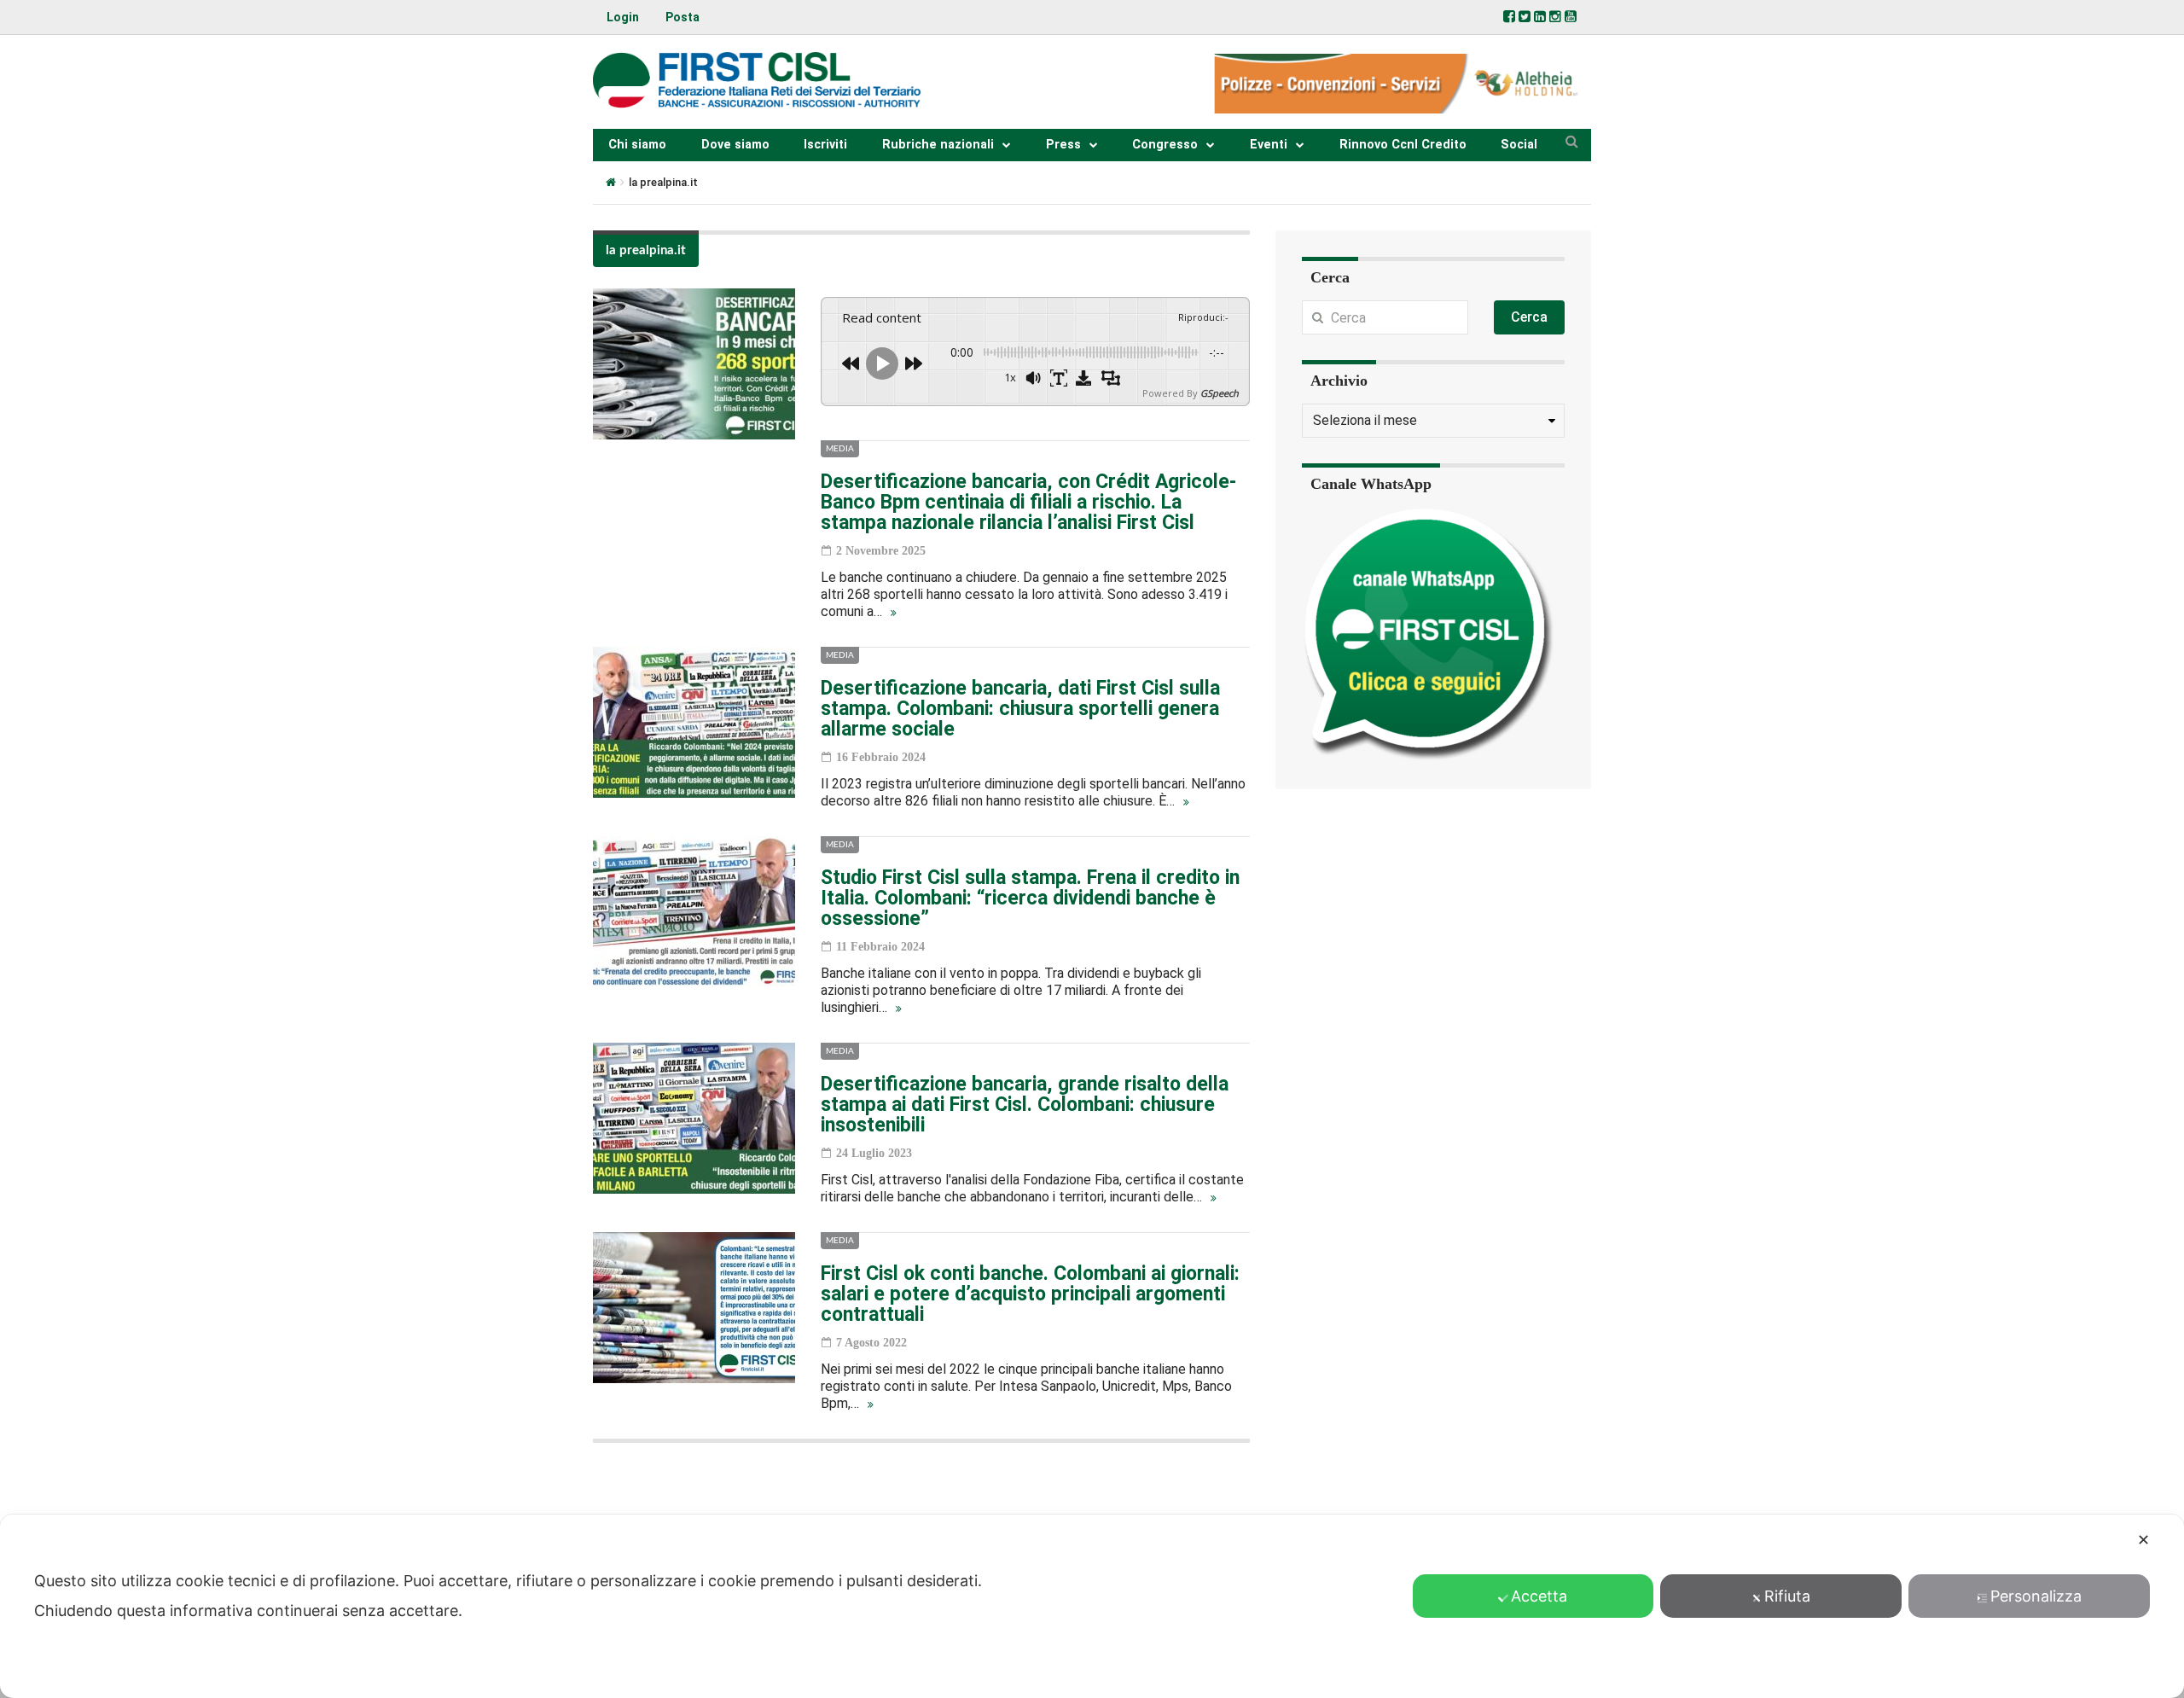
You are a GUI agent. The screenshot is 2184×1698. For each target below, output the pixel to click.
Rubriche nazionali (938, 145)
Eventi (1269, 145)
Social (1519, 145)
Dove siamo (735, 145)
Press (1063, 145)
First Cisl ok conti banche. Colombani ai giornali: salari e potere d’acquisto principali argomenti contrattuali (1030, 1294)
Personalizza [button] (2036, 1596)
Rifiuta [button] (1787, 1596)
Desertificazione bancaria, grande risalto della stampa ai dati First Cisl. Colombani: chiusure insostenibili (1025, 1105)
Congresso (1165, 145)
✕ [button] (2143, 1540)
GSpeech (1220, 393)
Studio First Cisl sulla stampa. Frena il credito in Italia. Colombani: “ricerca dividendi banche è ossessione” (1030, 898)
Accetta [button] (1539, 1596)
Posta (682, 17)
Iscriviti (825, 145)
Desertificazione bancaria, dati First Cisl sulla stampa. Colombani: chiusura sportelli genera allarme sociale (1020, 709)
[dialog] (1092, 1606)
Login (623, 17)
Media (840, 449)
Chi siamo (637, 145)
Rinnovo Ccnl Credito (1403, 145)
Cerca (1529, 317)
